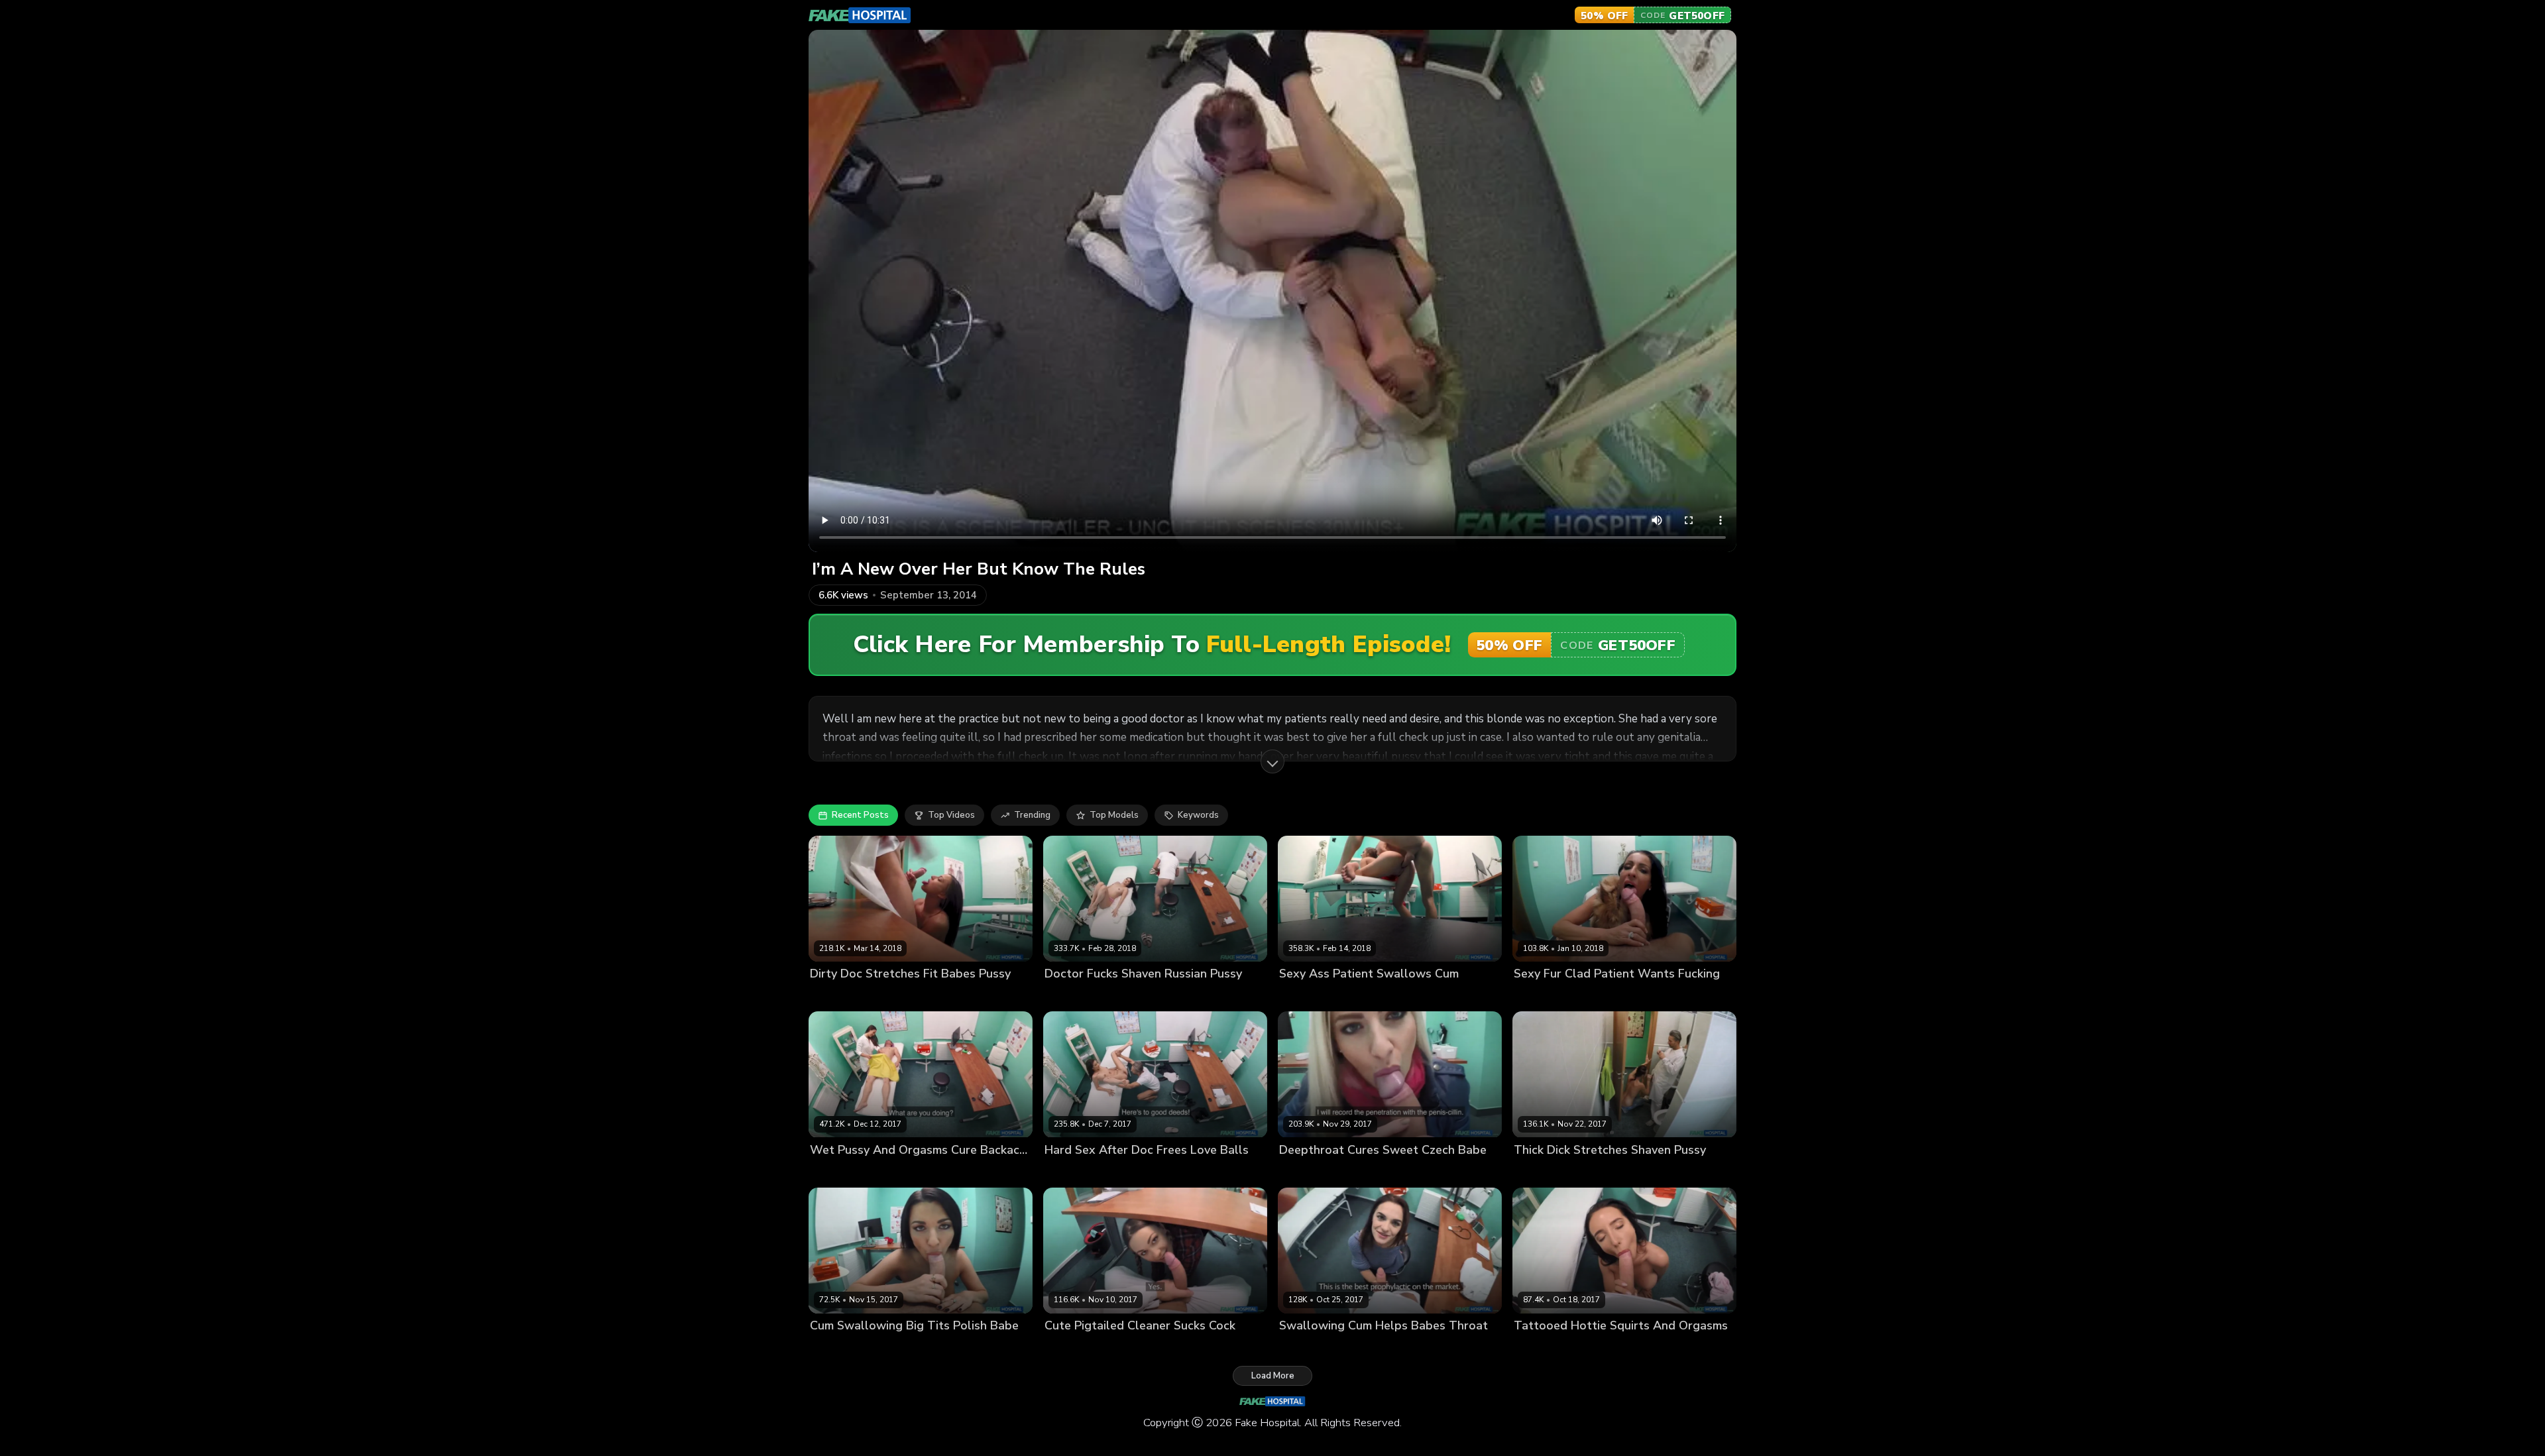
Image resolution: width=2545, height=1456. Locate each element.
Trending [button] (1032, 815)
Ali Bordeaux (1072, 1172)
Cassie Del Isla (841, 996)
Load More (1273, 1376)
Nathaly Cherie (1311, 1172)
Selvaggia (1065, 1348)
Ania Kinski (833, 1348)
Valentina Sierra (1548, 996)
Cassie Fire (1067, 996)
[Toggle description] (1272, 761)
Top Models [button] (1114, 815)
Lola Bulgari (1539, 1348)
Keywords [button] (1198, 815)
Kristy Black (834, 1172)
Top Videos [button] (951, 815)
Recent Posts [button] (860, 815)
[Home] (860, 15)
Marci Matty (1538, 1172)
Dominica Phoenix (1316, 1348)
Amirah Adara (1308, 996)
